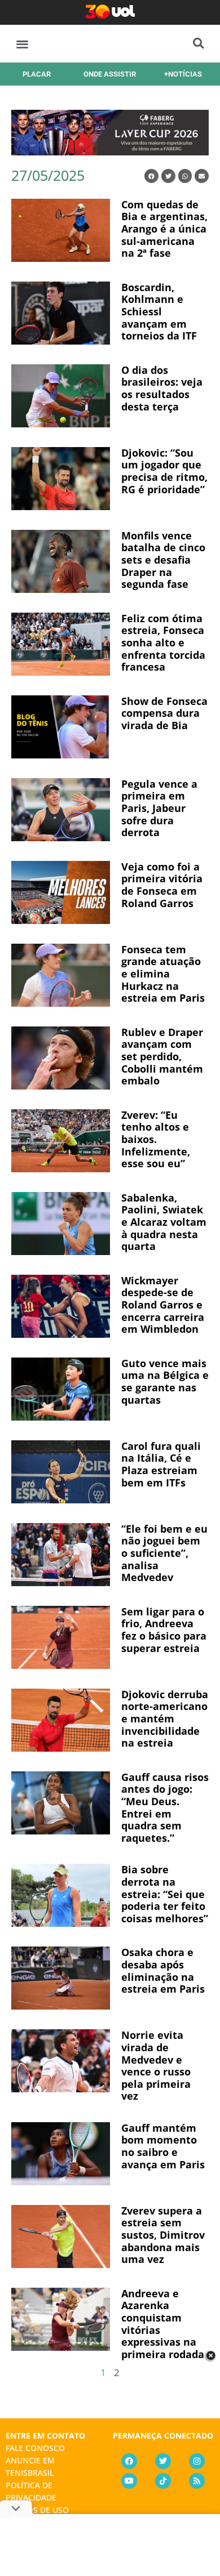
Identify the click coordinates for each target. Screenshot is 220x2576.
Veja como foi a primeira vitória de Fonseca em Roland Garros (162, 885)
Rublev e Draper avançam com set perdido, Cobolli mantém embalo (162, 1056)
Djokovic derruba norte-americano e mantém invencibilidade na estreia (165, 1718)
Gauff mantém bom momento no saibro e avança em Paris (163, 2146)
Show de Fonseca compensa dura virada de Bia (164, 713)
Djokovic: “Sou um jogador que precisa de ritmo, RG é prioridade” (164, 471)
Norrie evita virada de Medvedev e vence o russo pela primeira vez (156, 2065)
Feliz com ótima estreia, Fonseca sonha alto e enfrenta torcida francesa (163, 642)
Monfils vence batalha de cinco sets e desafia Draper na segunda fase (163, 560)
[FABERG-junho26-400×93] (110, 151)
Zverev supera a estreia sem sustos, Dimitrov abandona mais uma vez (163, 2235)
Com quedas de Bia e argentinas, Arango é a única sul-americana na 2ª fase (164, 229)
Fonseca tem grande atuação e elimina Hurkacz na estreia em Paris (163, 974)
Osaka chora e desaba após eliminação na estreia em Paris (163, 1970)
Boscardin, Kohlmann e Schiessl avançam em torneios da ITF (159, 311)
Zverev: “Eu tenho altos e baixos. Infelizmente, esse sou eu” (156, 1139)
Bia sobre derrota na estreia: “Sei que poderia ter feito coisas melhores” (165, 1894)
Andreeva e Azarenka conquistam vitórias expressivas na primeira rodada (163, 2324)
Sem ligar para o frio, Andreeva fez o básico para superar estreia (164, 1630)
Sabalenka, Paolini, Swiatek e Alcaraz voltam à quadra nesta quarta (164, 1222)
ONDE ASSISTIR (110, 74)
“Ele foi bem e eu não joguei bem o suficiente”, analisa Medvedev (164, 1553)
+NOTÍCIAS (183, 74)
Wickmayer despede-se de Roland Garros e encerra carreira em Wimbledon (163, 1305)
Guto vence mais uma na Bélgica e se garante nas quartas (165, 1381)
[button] (22, 44)
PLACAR (37, 74)
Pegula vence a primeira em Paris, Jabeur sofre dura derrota (159, 808)
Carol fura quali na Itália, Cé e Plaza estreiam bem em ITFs (161, 1464)
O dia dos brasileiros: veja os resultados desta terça (162, 388)
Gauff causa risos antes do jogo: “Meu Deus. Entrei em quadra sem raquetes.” (165, 1807)
